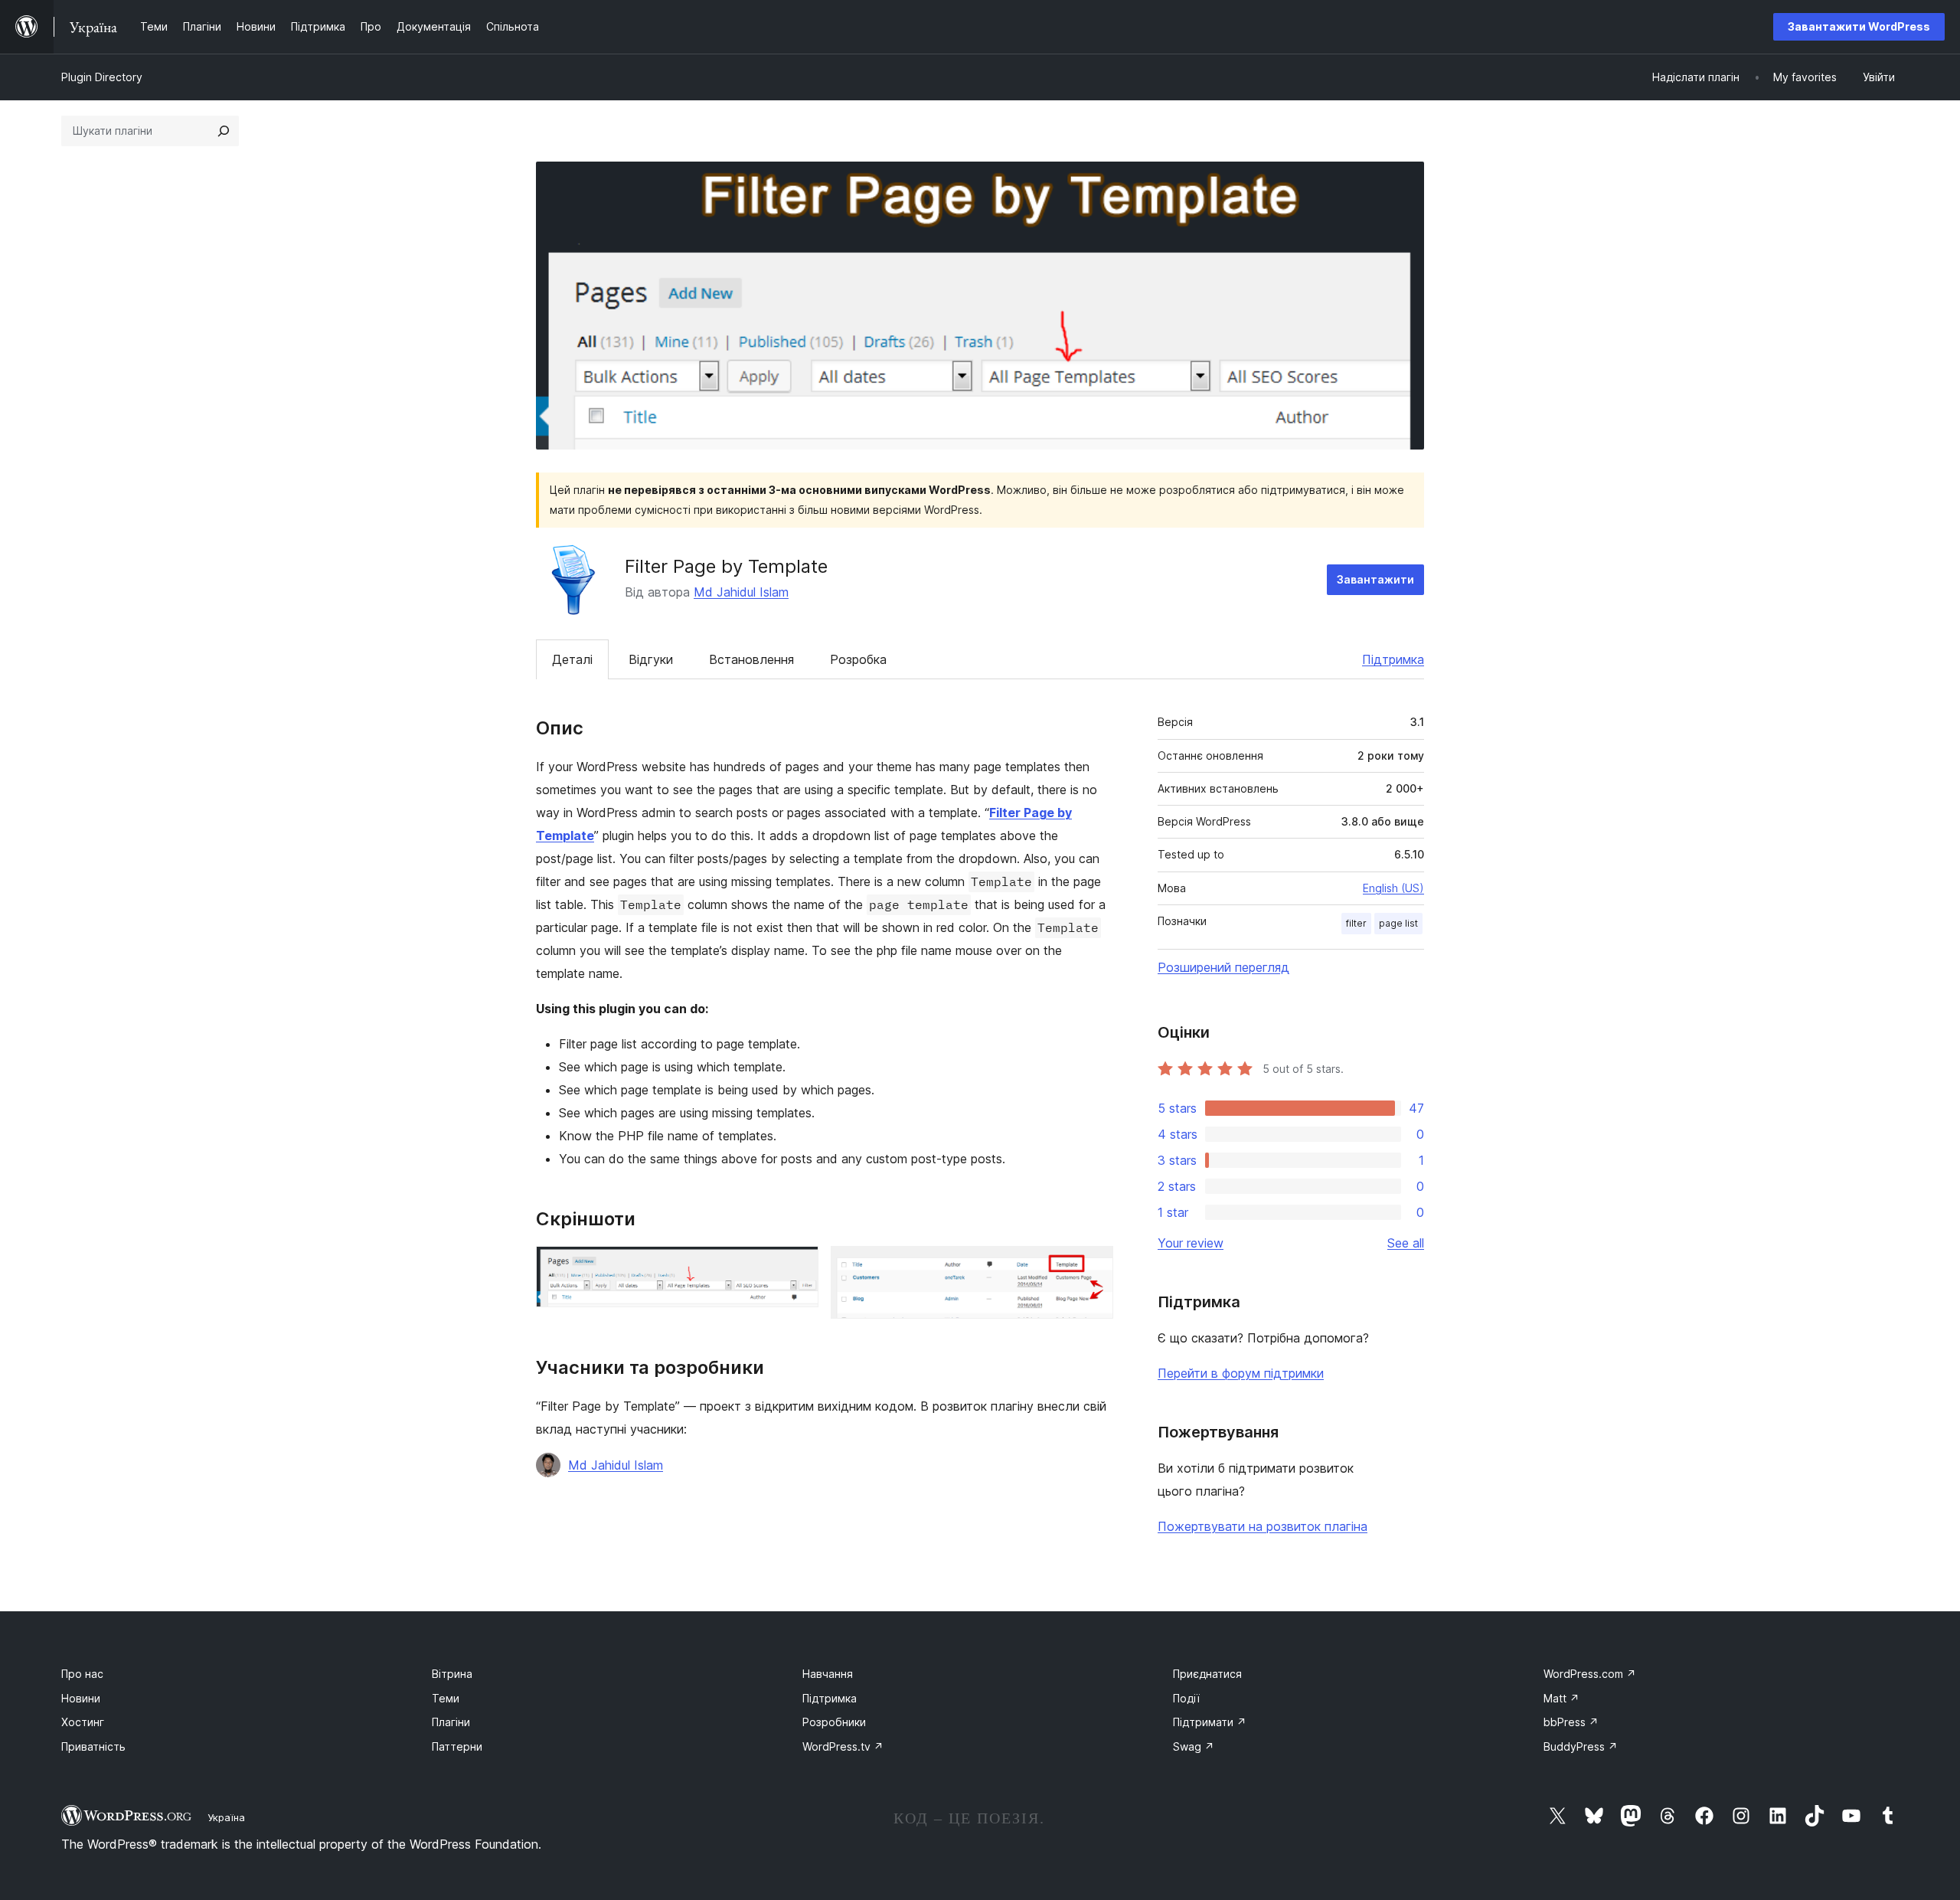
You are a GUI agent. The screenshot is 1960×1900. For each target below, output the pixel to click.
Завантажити (1375, 579)
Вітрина (452, 1674)
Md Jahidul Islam (741, 592)
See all (1406, 1243)
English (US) (1393, 888)
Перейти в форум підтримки (1241, 1373)
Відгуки (651, 659)
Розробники (834, 1722)
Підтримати (1210, 1722)
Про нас (82, 1674)
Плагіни (451, 1722)
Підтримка (1393, 659)
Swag (1194, 1746)
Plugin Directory (102, 77)
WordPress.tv (843, 1746)
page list (1398, 923)
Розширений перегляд (1223, 967)
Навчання (828, 1674)
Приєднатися (1207, 1674)
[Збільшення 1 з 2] (798, 1267)
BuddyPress (1581, 1746)
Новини (81, 1698)
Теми (446, 1698)
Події (1186, 1698)
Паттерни (457, 1746)
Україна (226, 1817)
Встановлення (751, 659)
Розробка (858, 659)
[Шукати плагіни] (224, 131)
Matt (1561, 1698)
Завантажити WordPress (1859, 26)
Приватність (93, 1746)
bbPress (1571, 1722)
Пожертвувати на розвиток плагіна (1263, 1526)
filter (1356, 923)
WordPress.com (1590, 1674)
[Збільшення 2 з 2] (1093, 1267)
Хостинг (83, 1722)
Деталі (572, 659)
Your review (1191, 1243)
